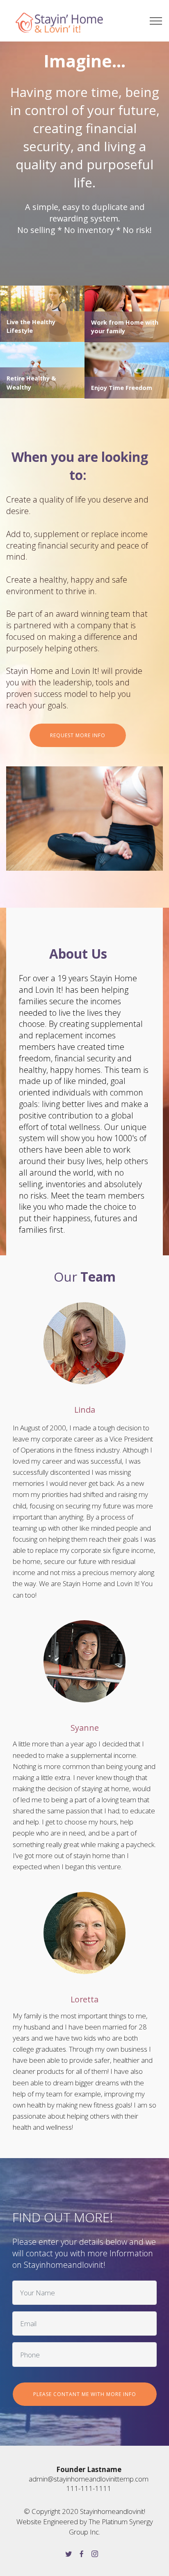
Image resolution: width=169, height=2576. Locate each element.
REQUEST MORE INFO (78, 735)
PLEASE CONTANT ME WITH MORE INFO (85, 2394)
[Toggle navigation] (156, 21)
